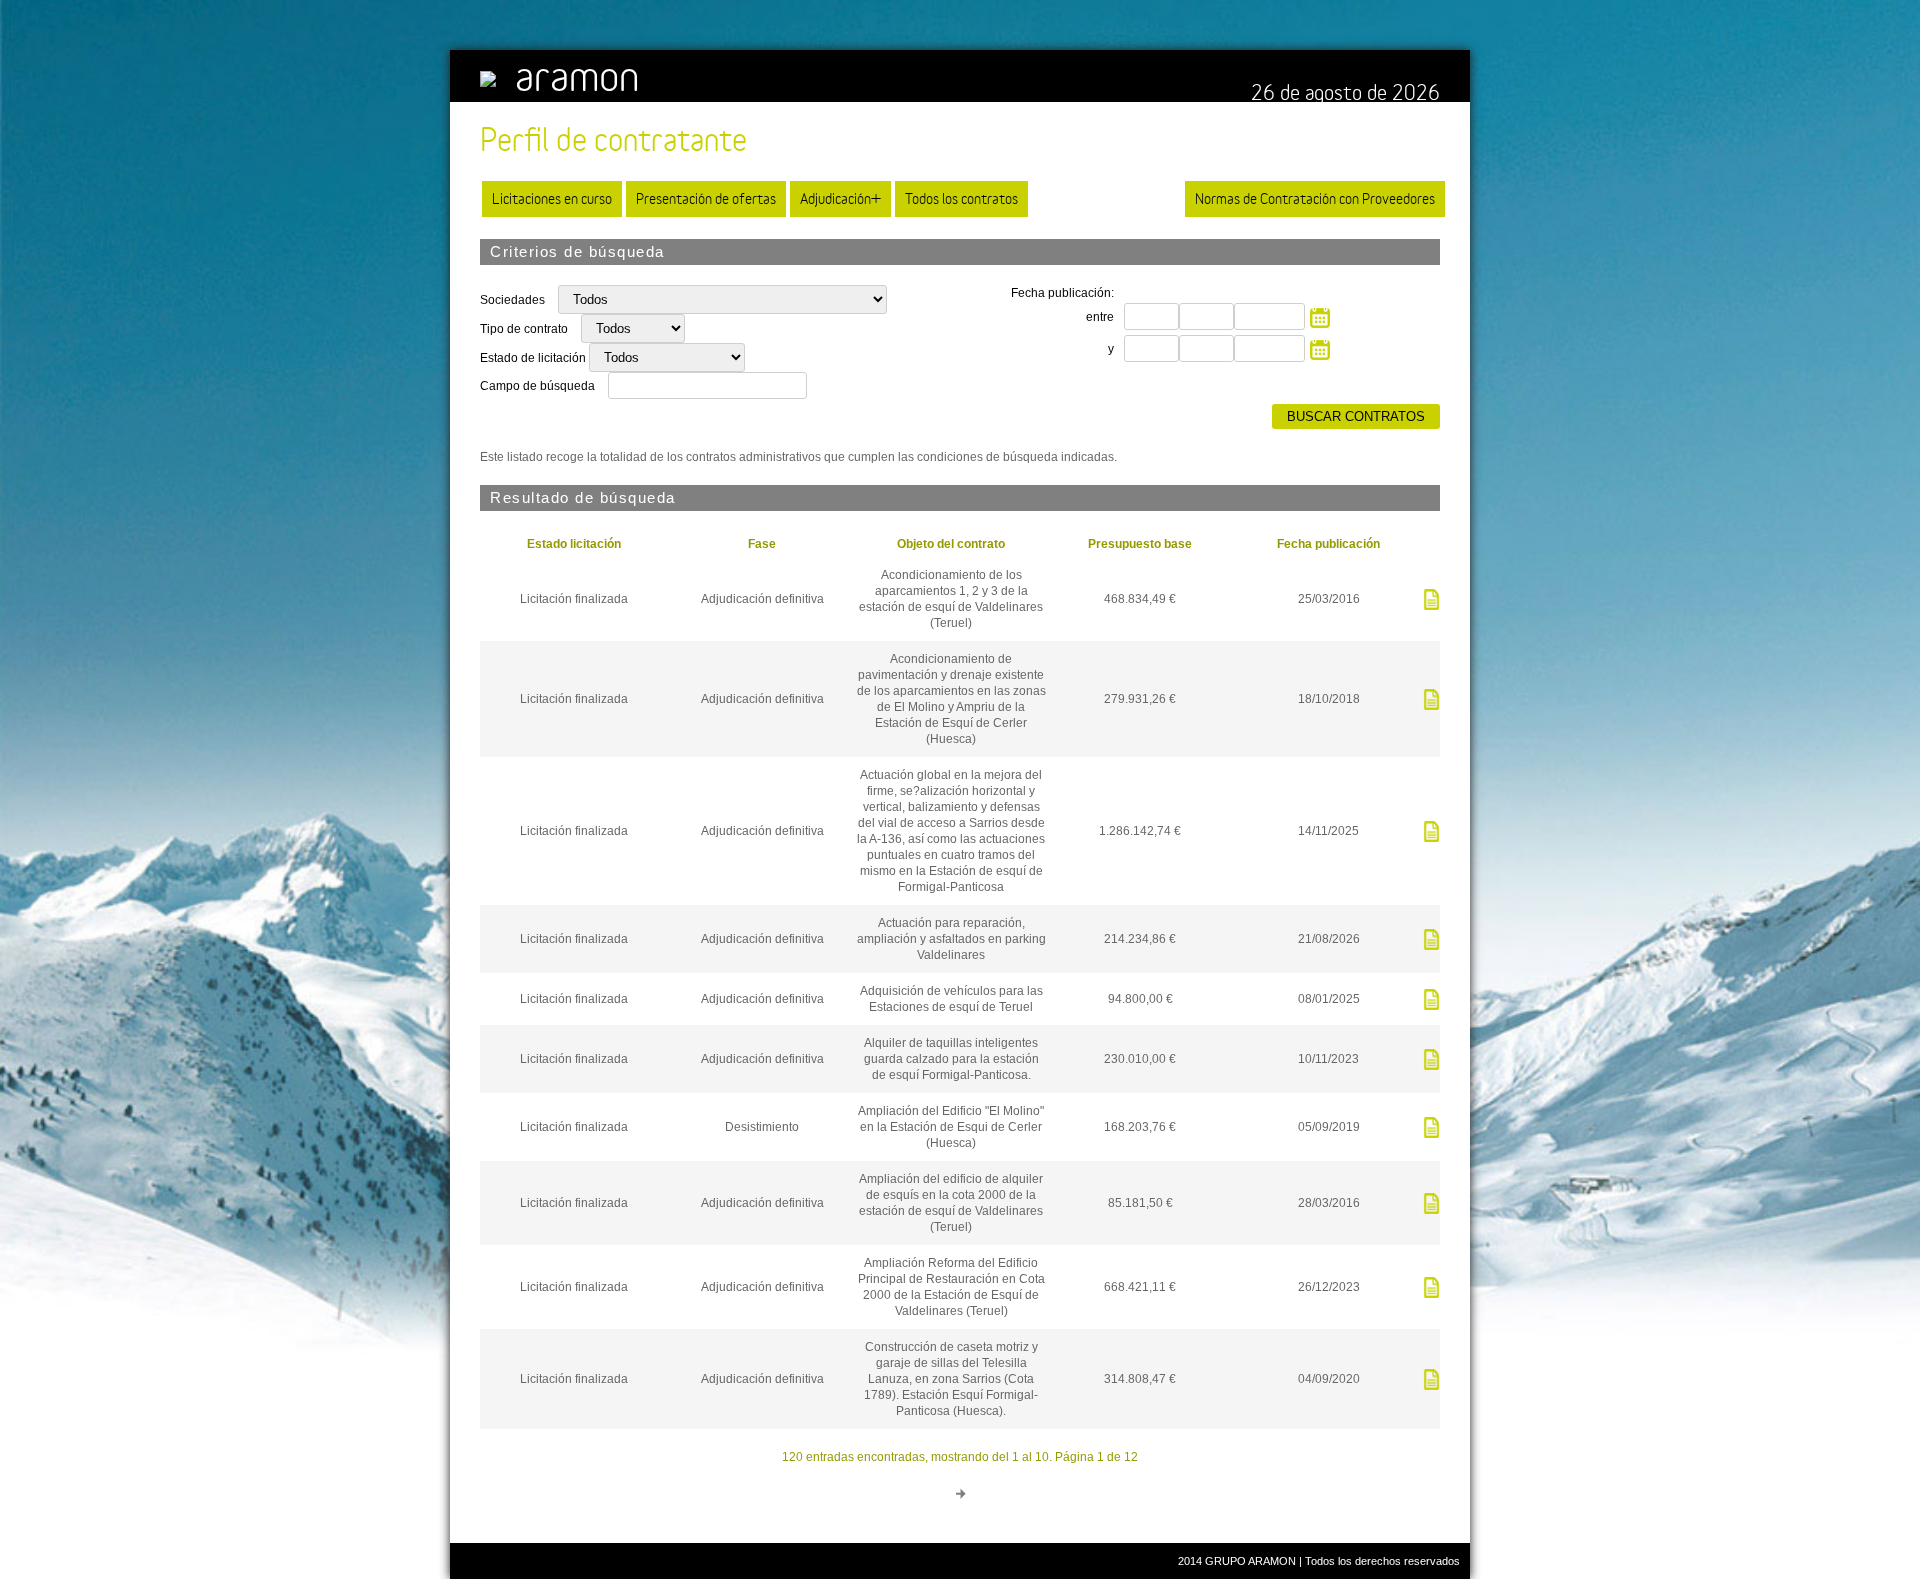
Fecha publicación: (1062, 293)
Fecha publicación (1328, 544)
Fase (762, 544)
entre (1100, 317)
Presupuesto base (1140, 544)
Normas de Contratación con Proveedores (1315, 198)
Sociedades (514, 300)
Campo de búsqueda (537, 386)
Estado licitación (574, 544)
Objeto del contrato (951, 544)
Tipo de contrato (525, 329)
